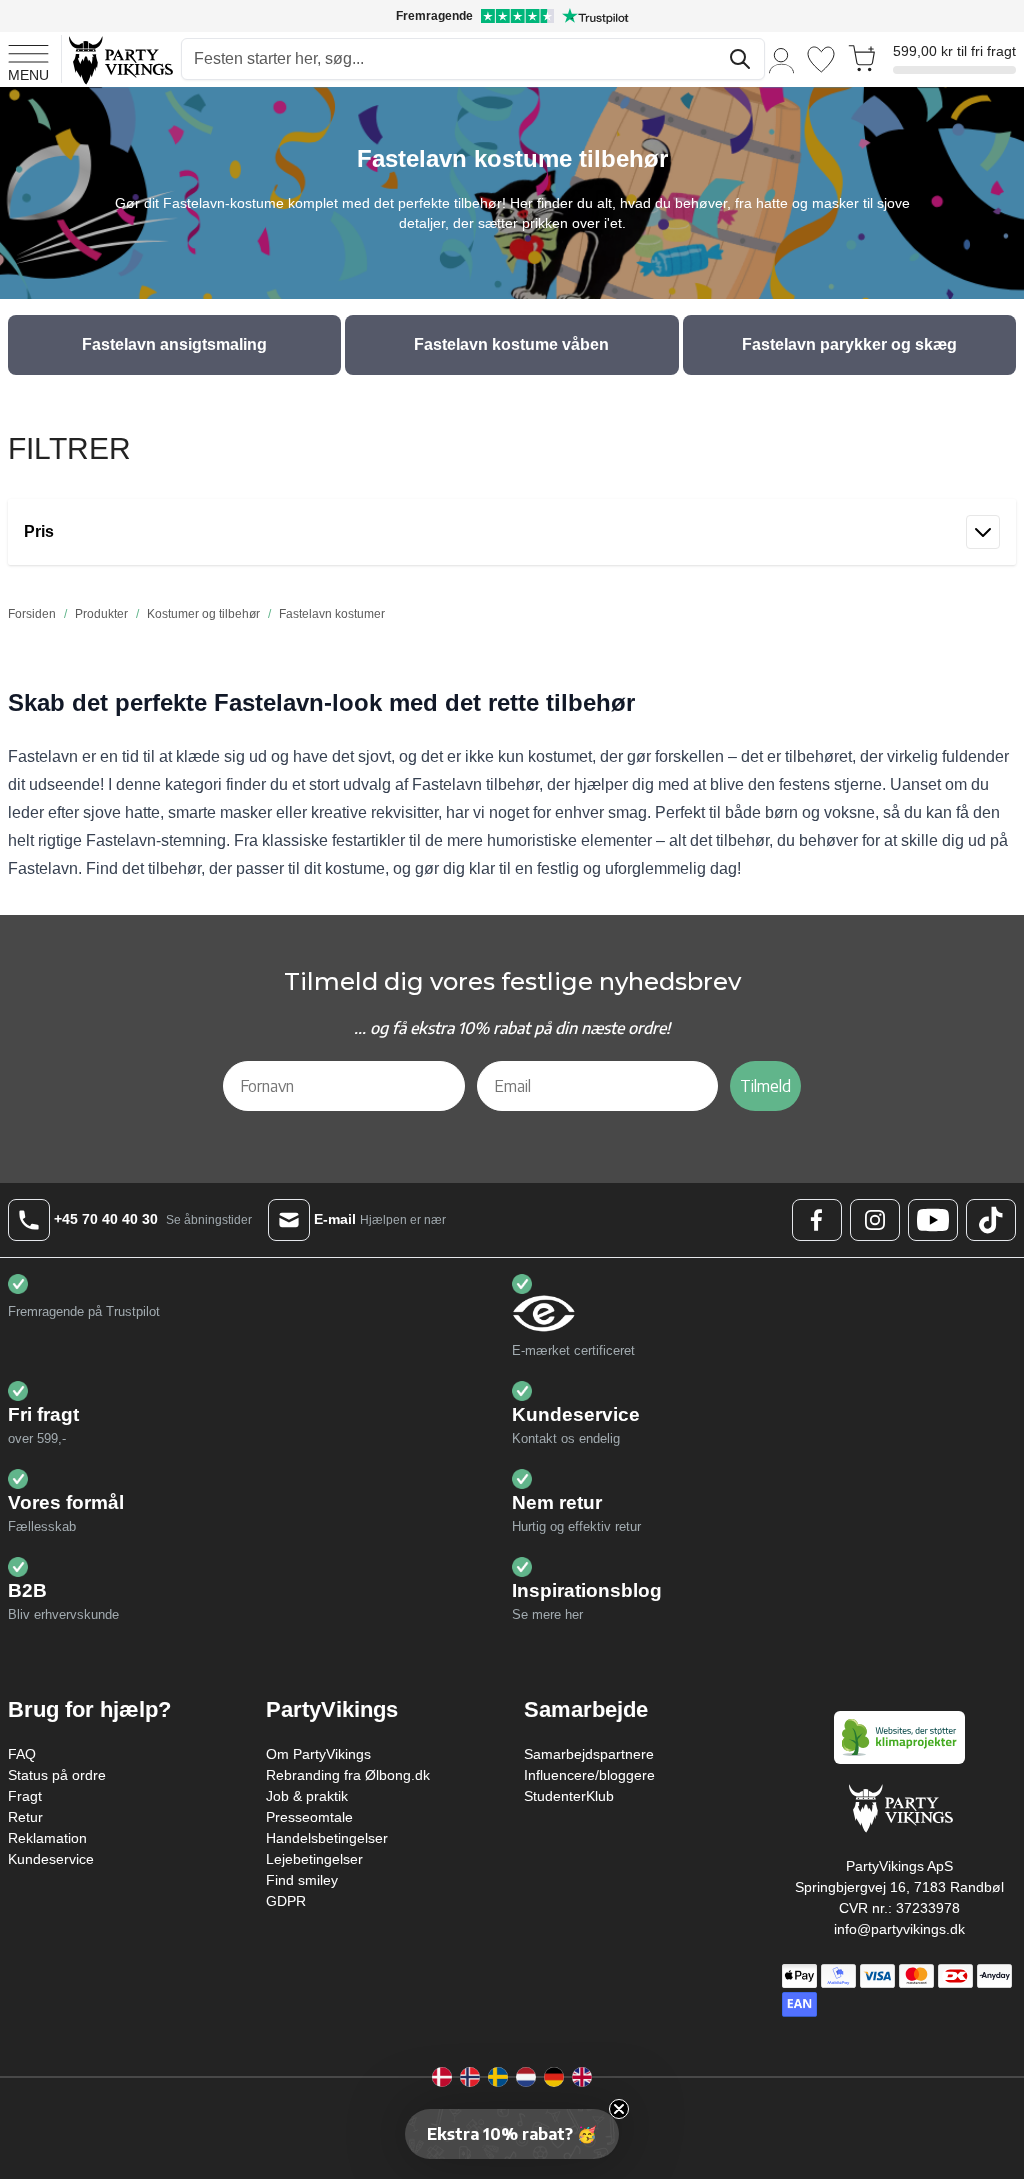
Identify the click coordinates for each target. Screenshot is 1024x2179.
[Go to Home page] (119, 59)
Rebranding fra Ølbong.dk (348, 1775)
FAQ (22, 1754)
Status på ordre (57, 1775)
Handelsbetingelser (327, 1838)
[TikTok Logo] (991, 1220)
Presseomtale (309, 1817)
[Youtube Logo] (933, 1220)
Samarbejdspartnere (589, 1754)
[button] (512, 2134)
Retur (25, 1817)
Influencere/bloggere (589, 1775)
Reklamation (47, 1838)
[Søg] (740, 59)
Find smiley (302, 1880)
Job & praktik (307, 1796)
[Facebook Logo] (817, 1220)
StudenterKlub (569, 1796)
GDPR (286, 1901)
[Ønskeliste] (821, 59)
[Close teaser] (619, 2109)
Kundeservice (51, 1859)
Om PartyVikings (318, 1754)
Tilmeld (765, 1086)
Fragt (25, 1796)
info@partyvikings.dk (899, 1929)
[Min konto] (782, 59)
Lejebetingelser (314, 1859)
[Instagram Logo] (875, 1220)
